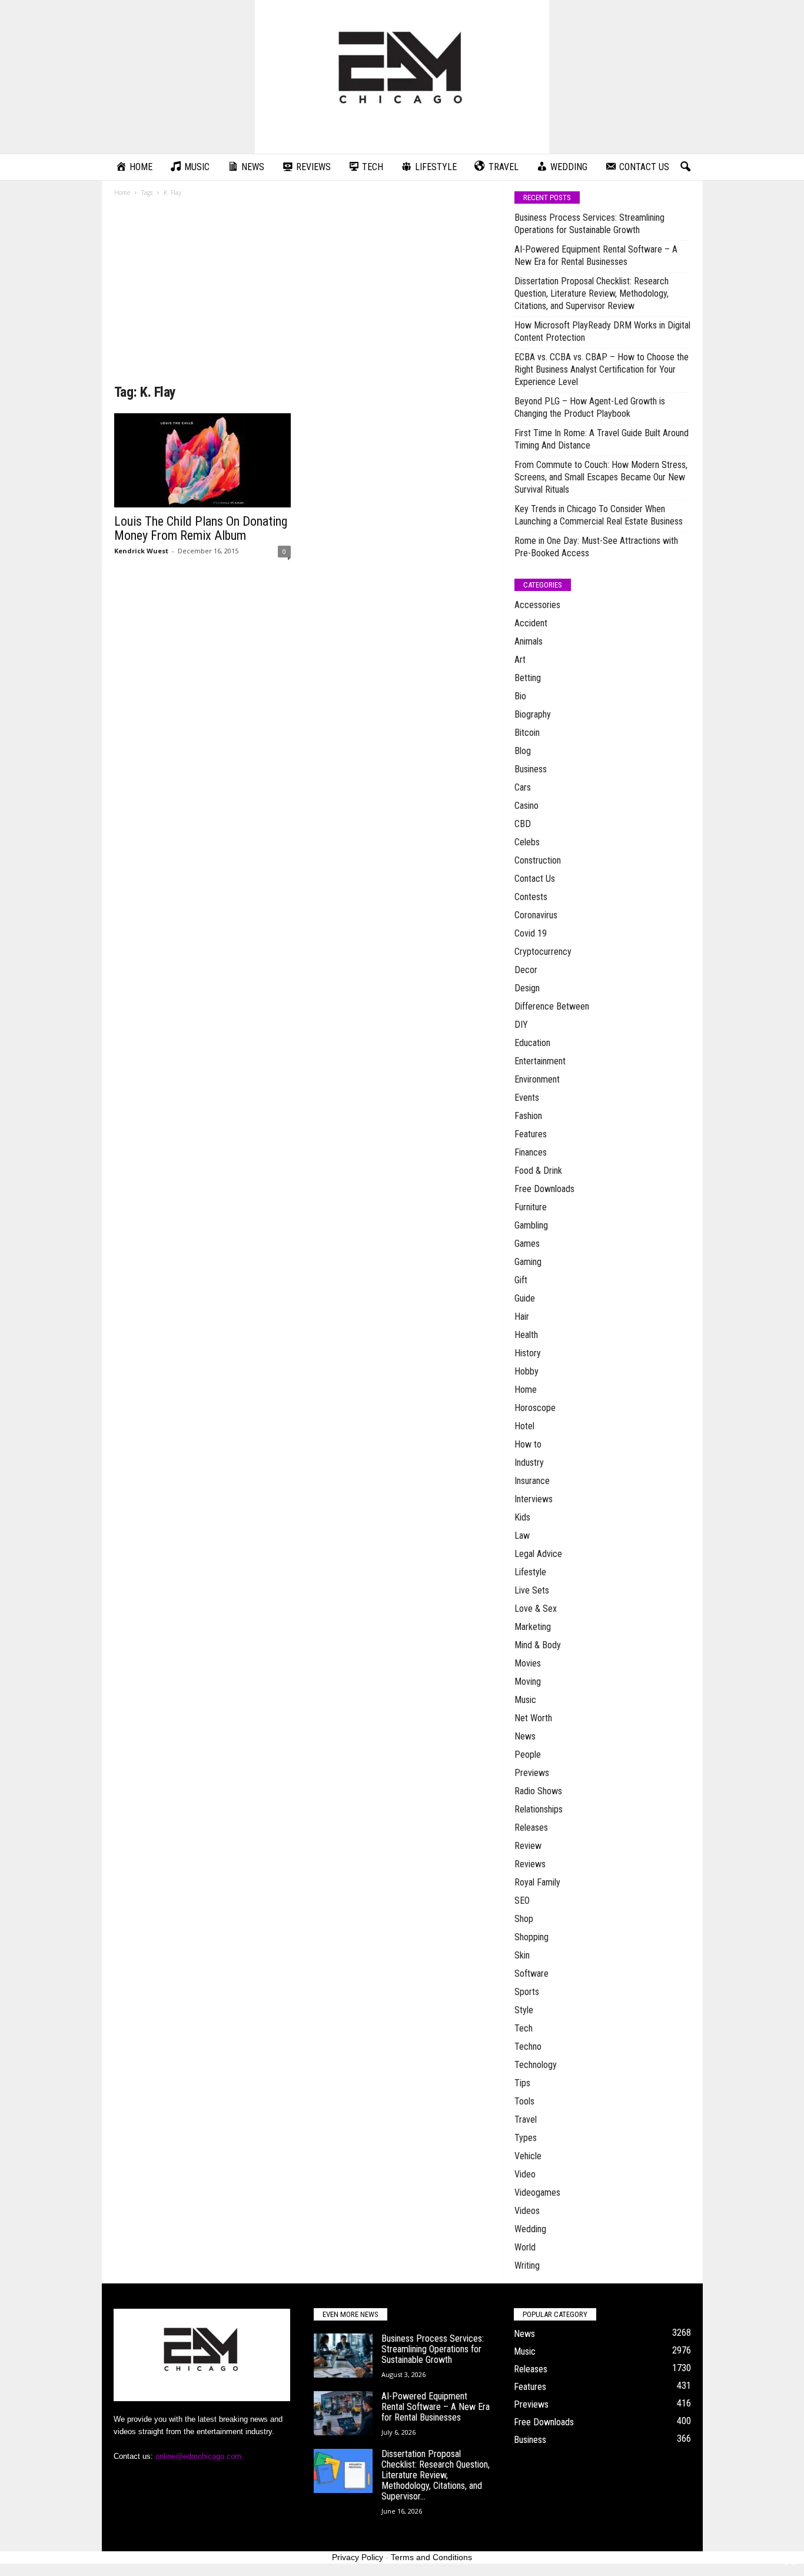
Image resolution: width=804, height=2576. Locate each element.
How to (528, 1444)
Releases (531, 1828)
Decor (526, 970)
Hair (522, 1317)
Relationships (539, 1809)
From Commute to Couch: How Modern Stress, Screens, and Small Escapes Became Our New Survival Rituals (601, 477)
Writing (527, 2265)
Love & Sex (536, 1609)
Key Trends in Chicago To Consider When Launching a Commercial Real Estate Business (599, 515)
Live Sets (532, 1590)
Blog (523, 751)
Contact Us (535, 879)
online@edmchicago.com (198, 2456)
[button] (685, 167)
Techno (528, 2046)
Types (526, 2138)
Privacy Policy (358, 2557)
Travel (526, 2119)
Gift (521, 1280)
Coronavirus (536, 915)
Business (531, 769)
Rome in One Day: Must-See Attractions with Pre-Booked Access (596, 547)
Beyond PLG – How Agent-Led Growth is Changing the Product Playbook (590, 407)
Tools (524, 2101)
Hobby (526, 1371)
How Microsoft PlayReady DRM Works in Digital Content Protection (602, 331)
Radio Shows (538, 1791)
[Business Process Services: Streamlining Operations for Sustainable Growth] (343, 2356)
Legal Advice (538, 1554)
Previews (532, 1773)
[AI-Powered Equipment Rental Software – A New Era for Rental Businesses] (343, 2413)
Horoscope (535, 1408)
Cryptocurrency (543, 952)
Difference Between (552, 1006)
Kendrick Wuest (141, 551)
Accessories (537, 605)
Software (531, 1974)
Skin (522, 1955)
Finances (531, 1152)
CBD (523, 824)
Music (525, 1700)
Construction (538, 860)
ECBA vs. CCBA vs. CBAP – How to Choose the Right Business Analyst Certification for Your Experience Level (602, 369)
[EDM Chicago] (402, 77)
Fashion (528, 1116)
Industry (529, 1463)
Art (520, 660)
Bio (520, 696)
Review (528, 1846)
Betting (528, 678)
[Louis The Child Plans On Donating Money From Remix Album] (202, 460)
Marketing (533, 1627)
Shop (524, 1919)
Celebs (527, 842)
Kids (522, 1517)
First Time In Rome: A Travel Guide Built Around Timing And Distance (602, 439)
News (525, 1736)
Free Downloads (544, 1189)
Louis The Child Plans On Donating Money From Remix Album (201, 528)
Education (532, 1043)
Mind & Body (538, 1645)
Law (522, 1536)
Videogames (537, 2192)
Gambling (531, 1225)
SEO (522, 1901)
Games (527, 1244)
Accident (531, 623)
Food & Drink (538, 1171)
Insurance (532, 1481)
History (528, 1353)
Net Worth (533, 1718)
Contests (531, 897)
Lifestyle (530, 1572)
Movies (528, 1663)
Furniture (531, 1207)
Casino (526, 806)
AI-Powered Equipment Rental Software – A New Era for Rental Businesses (596, 255)
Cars (523, 787)
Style (524, 2010)
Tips (522, 2083)
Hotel (524, 1426)
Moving (528, 1682)
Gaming (528, 1262)
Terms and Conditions (431, 2557)
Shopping (531, 1937)
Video (525, 2174)
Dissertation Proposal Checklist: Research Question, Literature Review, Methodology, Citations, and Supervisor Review (592, 293)
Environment (537, 1079)
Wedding (530, 2229)
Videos (527, 2211)
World (525, 2247)
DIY (521, 1025)
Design (527, 988)
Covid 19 (531, 933)
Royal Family (537, 1882)
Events (527, 1098)
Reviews (530, 1864)
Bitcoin (527, 733)
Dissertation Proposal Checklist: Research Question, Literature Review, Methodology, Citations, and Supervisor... (436, 2475)
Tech (524, 2028)
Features (531, 1134)
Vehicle (528, 2156)
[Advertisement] (303, 294)
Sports (527, 1992)
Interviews (534, 1499)
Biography (533, 714)
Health (526, 1335)
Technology (536, 2065)
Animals (529, 641)
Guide (525, 1298)
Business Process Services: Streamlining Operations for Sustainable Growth (589, 224)
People (528, 1755)
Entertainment (540, 1061)
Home (122, 192)
